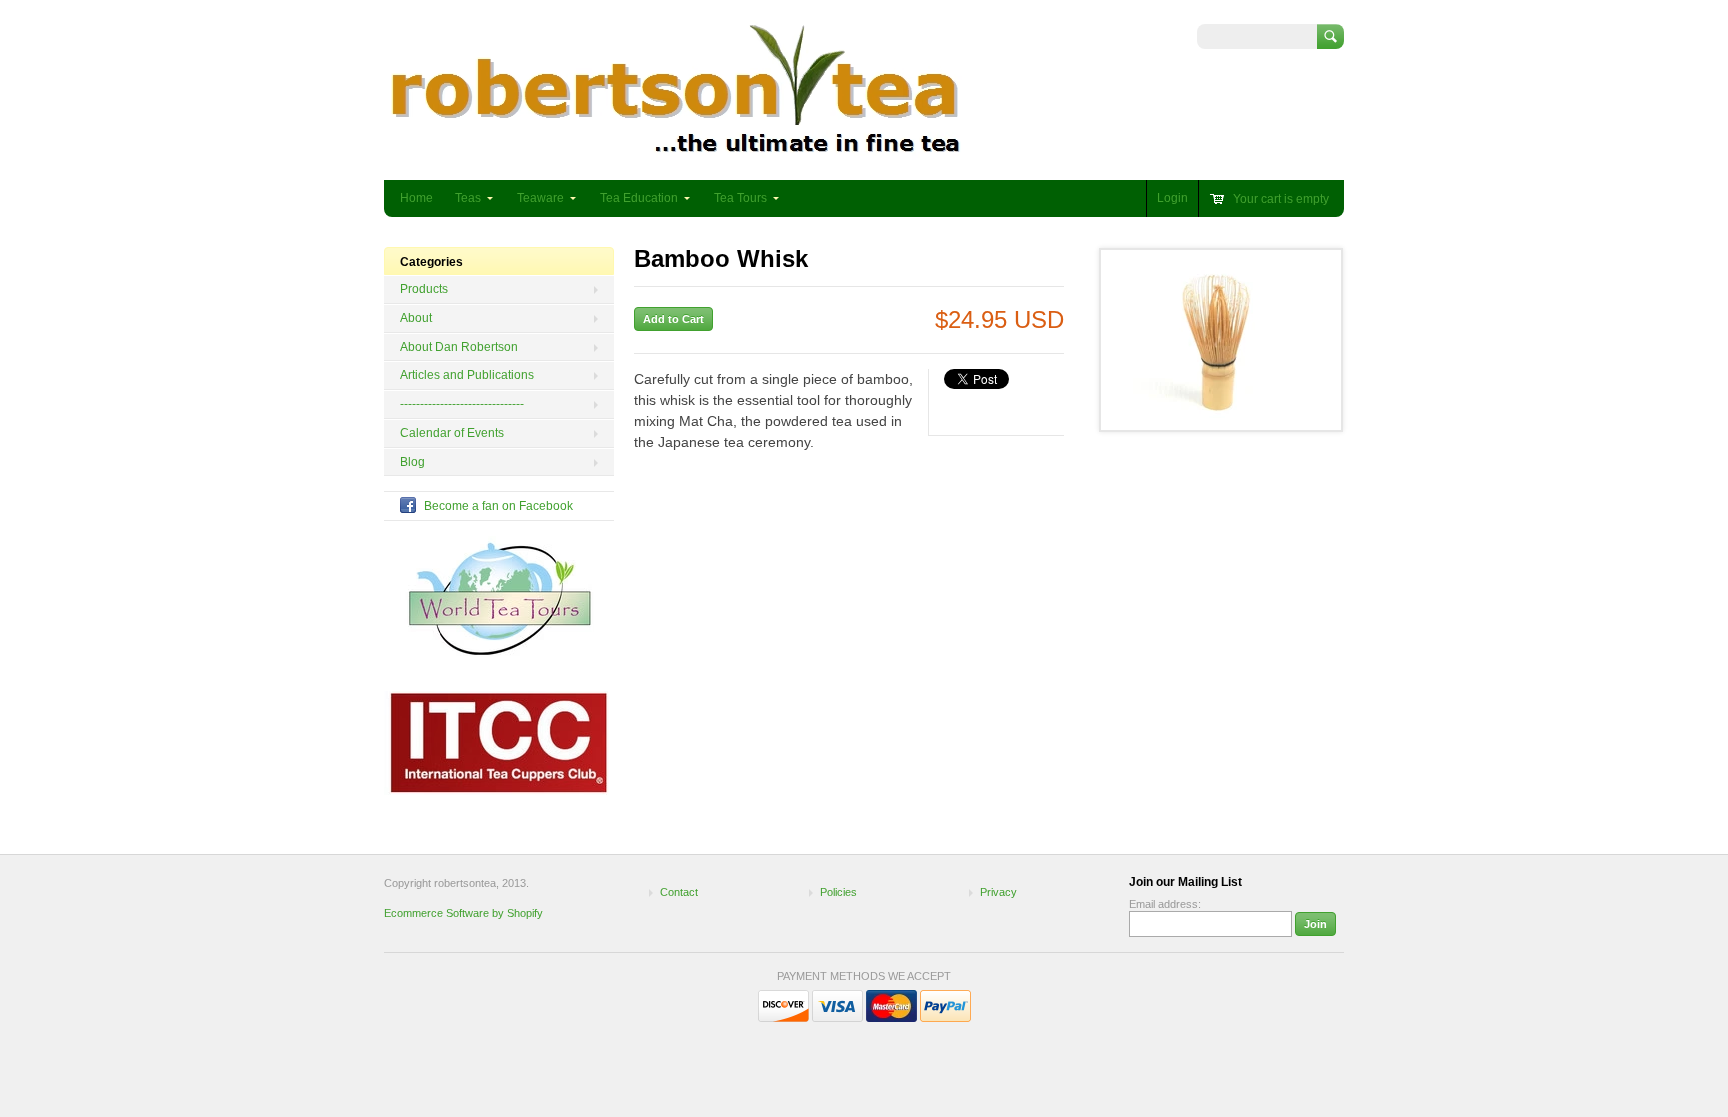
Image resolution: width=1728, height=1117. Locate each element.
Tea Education (639, 198)
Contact (679, 892)
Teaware (540, 198)
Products (424, 289)
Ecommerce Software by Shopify (463, 913)
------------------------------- (462, 404)
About (416, 318)
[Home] (675, 150)
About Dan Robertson (459, 347)
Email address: (1165, 904)
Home (416, 198)
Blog (412, 462)
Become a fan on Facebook (498, 506)
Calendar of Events (452, 433)
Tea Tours (740, 198)
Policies (838, 892)
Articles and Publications (467, 375)
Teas (468, 198)
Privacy (998, 892)
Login (1172, 198)
